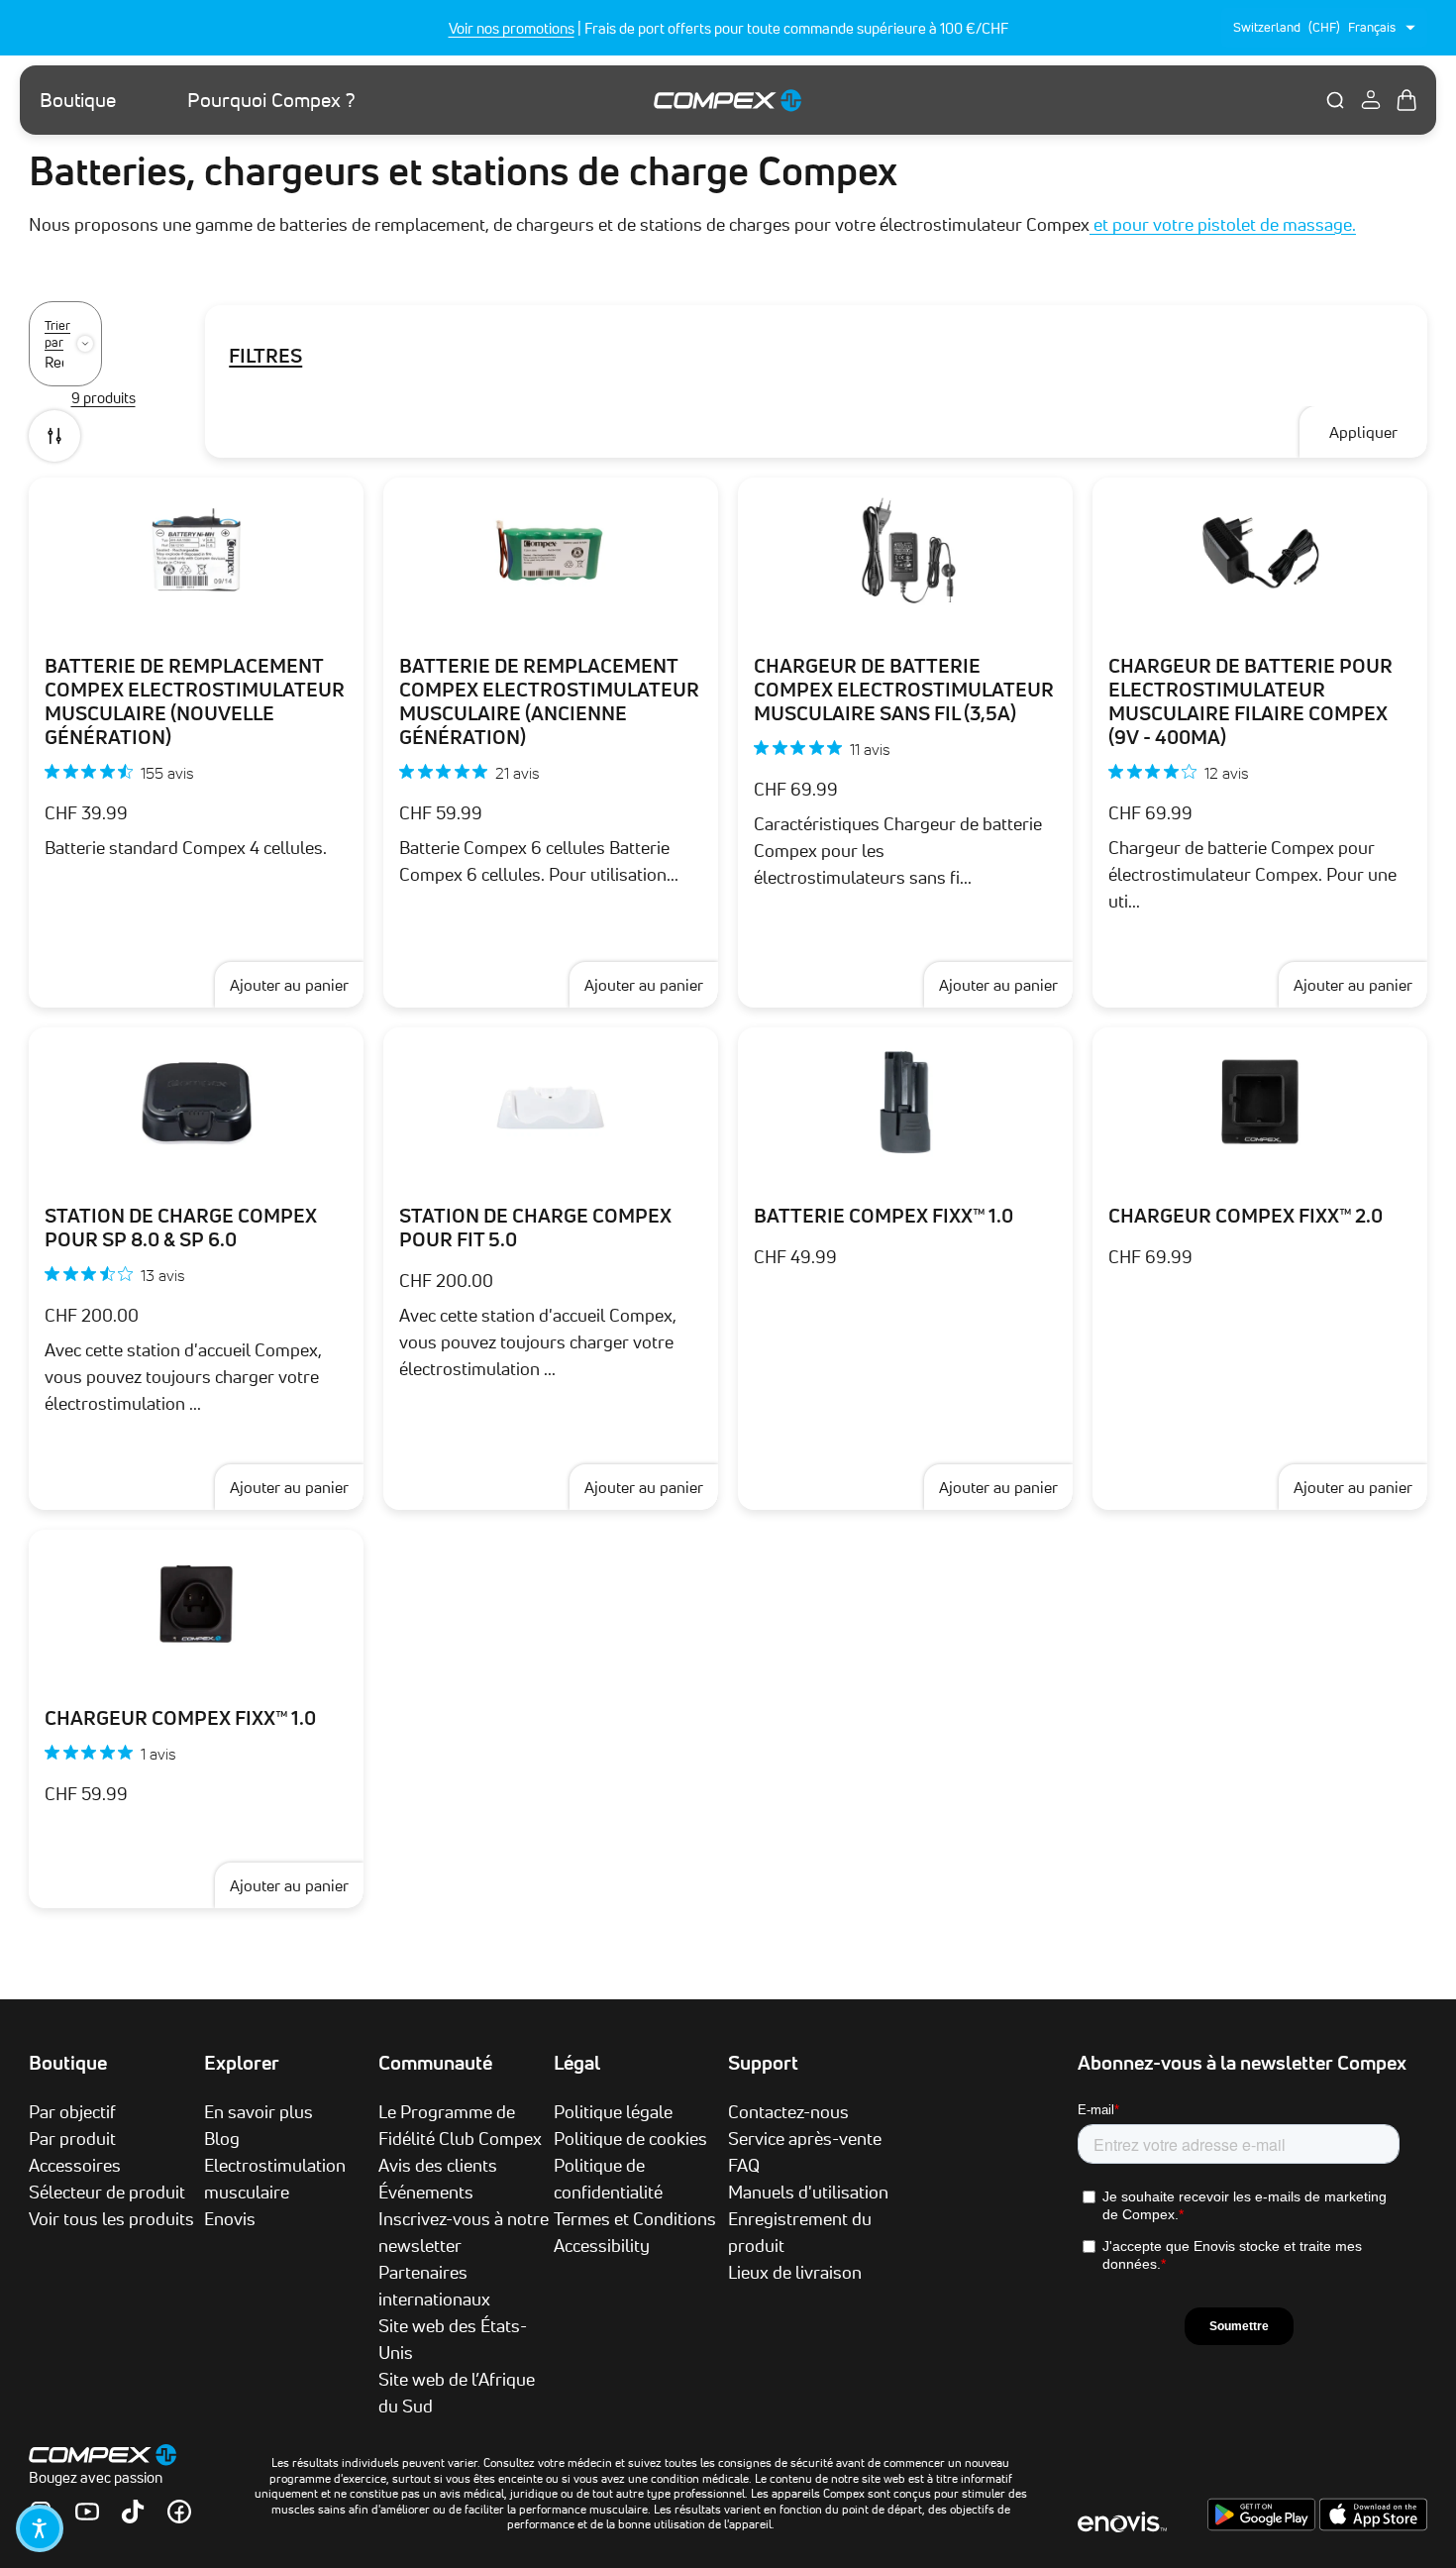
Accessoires (75, 2165)
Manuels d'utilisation (808, 2192)
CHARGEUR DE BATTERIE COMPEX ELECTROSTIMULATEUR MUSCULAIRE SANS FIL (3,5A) (904, 690)
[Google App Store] (1263, 2525)
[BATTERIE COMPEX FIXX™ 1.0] (905, 1102)
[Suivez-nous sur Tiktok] (133, 2512)
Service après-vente (805, 2138)
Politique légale (613, 2111)
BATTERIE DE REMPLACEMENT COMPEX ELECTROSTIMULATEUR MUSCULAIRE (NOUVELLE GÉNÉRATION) (195, 701)
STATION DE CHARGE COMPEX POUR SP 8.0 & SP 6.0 (181, 1228)
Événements (426, 2192)
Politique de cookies (630, 2138)
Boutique (78, 100)
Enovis (230, 2218)
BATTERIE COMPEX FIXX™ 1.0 (884, 1216)
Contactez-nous (788, 2111)
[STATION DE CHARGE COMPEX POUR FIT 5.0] (551, 1102)
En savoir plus (259, 2111)
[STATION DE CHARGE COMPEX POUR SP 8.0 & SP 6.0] (196, 1102)
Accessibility (602, 2245)
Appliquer (1363, 432)
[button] (40, 2528)
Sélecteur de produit (107, 2192)
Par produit (72, 2138)
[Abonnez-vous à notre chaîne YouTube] (87, 2512)
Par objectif (72, 2111)
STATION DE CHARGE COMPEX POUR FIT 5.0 (535, 1228)
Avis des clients (438, 2165)
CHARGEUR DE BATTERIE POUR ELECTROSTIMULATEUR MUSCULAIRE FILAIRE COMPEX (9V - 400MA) (1250, 701)
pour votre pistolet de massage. (1234, 224)
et (1101, 224)
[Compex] (728, 100)
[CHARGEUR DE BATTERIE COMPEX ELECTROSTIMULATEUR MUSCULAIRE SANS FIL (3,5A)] (905, 552)
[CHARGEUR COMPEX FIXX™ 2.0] (1260, 1102)
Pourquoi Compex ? (271, 100)
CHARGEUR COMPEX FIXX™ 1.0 (180, 1718)
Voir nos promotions (512, 28)
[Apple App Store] (1373, 2525)
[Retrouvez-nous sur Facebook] (179, 2512)
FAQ (744, 2165)
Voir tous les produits (111, 2218)
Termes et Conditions (635, 2218)
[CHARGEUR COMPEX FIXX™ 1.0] (196, 1604)
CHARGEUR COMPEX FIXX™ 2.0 (1246, 1216)
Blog (222, 2138)
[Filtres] (54, 436)
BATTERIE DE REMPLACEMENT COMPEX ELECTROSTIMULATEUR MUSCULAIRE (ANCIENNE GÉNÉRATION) (549, 701)
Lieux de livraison (795, 2272)
